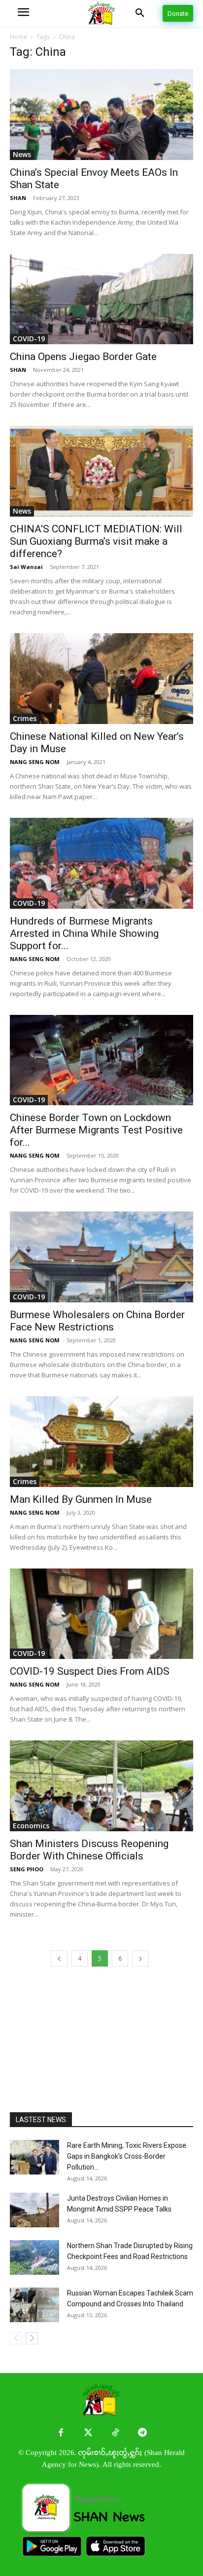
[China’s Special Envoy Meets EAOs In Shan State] (101, 115)
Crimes (25, 718)
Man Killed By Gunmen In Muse (81, 1499)
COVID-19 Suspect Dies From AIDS (90, 1671)
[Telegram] (142, 2433)
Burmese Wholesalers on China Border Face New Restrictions (97, 1321)
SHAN (18, 198)
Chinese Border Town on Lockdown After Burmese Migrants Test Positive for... (96, 1130)
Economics (31, 1826)
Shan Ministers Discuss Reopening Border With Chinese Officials (89, 1850)
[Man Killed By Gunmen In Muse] (101, 1442)
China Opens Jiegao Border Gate (83, 357)
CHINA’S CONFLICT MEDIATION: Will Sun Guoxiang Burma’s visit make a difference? (96, 541)
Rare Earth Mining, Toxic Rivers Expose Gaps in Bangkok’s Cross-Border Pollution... (127, 2156)
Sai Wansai (26, 567)
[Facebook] (61, 2433)
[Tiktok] (115, 2433)
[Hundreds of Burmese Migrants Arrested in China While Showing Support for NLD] (101, 863)
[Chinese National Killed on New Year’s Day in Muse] (101, 679)
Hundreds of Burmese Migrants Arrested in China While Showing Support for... (84, 933)
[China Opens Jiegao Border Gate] (101, 299)
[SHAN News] (101, 14)
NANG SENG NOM (35, 762)
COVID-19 (29, 339)
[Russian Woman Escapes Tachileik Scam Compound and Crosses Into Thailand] (34, 2305)
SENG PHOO (27, 1869)
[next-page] (140, 1958)
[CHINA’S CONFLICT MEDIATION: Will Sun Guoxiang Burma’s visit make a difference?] (101, 471)
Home (18, 37)
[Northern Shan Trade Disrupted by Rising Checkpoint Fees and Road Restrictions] (34, 2257)
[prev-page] (59, 1958)
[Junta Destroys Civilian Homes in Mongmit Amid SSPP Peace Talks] (34, 2210)
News (22, 154)
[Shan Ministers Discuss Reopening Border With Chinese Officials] (101, 1786)
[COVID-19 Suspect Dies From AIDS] (101, 1614)
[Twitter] (88, 2433)
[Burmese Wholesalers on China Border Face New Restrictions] (101, 1257)
